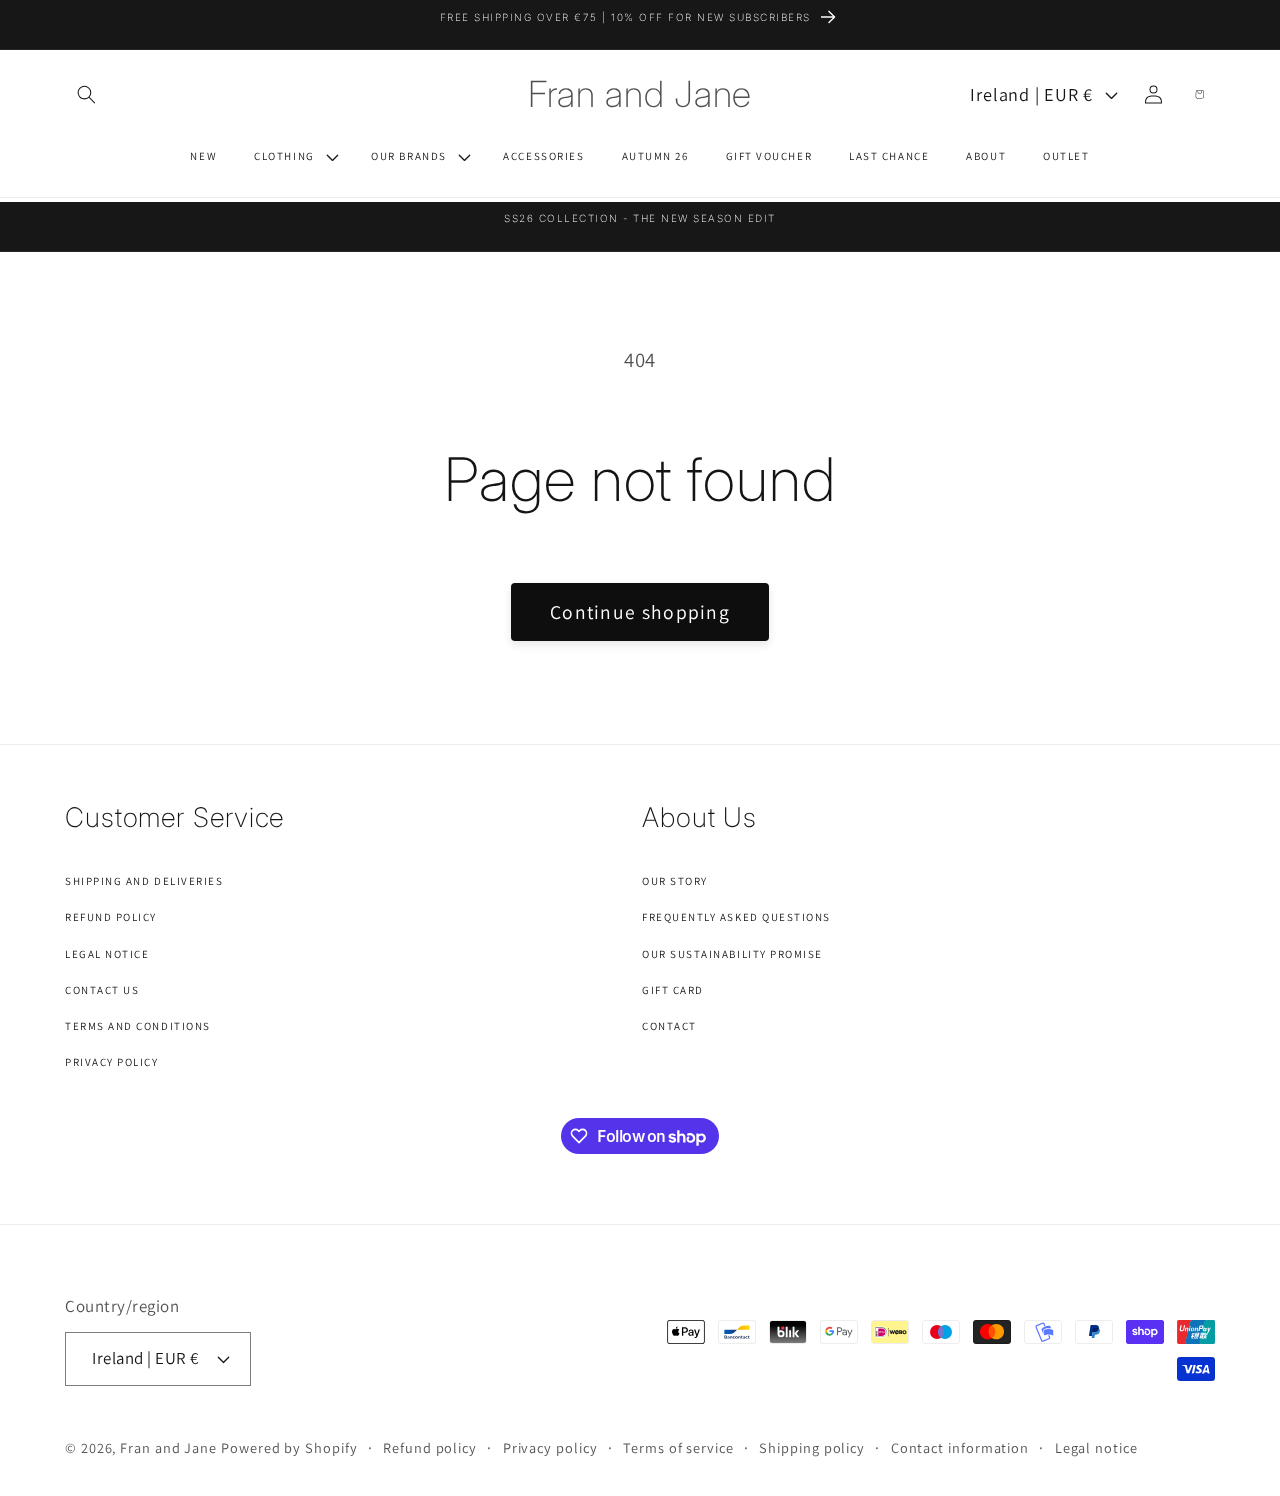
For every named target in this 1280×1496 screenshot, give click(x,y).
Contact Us (102, 990)
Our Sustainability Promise (732, 954)
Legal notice (1096, 1447)
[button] (86, 94)
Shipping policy (812, 1447)
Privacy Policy (112, 1062)
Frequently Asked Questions (736, 917)
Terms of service (678, 1447)
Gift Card (673, 990)
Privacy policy (550, 1447)
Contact (669, 1026)
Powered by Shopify (289, 1447)
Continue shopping (640, 612)
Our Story (675, 881)
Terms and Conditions (138, 1026)
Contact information (960, 1447)
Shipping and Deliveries (144, 881)
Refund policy (430, 1447)
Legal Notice (107, 954)
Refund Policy (111, 917)
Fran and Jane (168, 1447)
